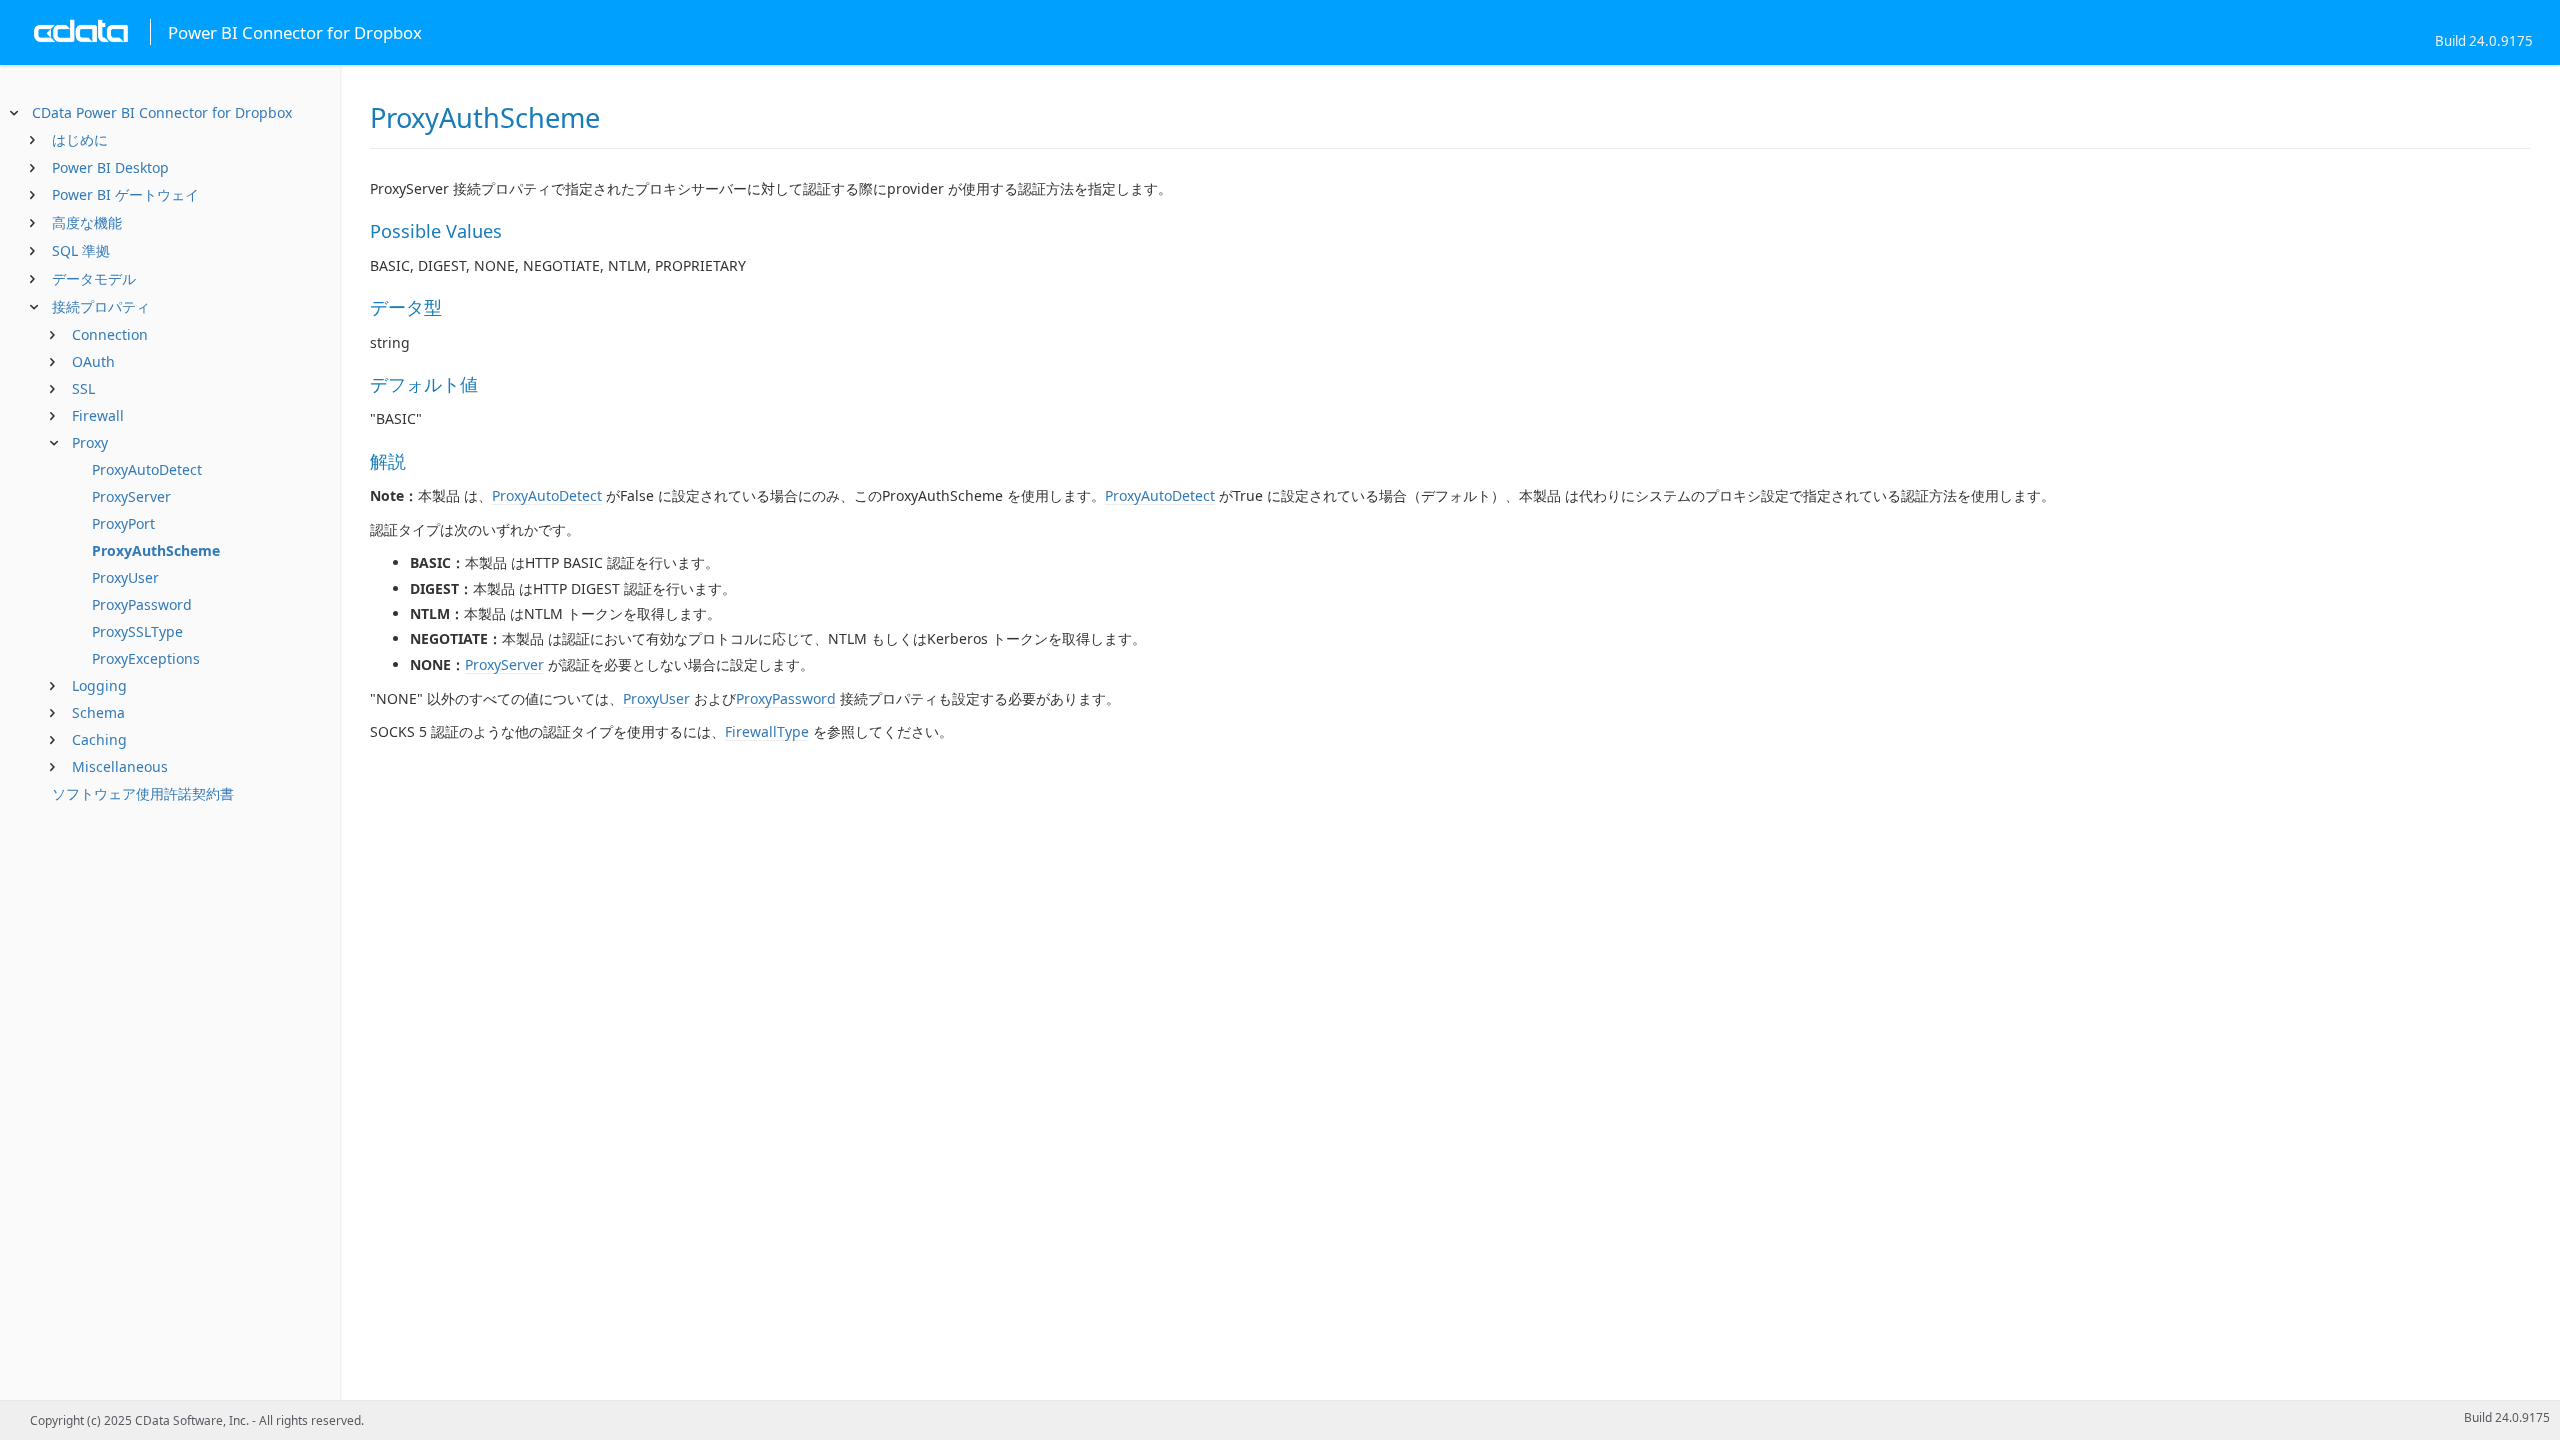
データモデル (94, 278)
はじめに (80, 139)
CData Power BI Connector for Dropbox (162, 112)
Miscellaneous (120, 766)
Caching (99, 739)
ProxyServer (131, 496)
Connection (110, 334)
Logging (99, 685)
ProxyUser (125, 577)
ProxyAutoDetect (147, 469)
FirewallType (767, 731)
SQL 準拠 (81, 250)
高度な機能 (87, 222)
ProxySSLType (137, 631)
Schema (98, 712)
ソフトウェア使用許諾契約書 (143, 793)
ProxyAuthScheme (156, 550)
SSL (83, 388)
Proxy (90, 442)
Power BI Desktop (110, 167)
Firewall (98, 415)
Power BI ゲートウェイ (125, 194)
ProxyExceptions (146, 658)
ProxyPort (123, 523)
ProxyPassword (142, 604)
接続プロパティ (101, 306)
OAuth (93, 361)
